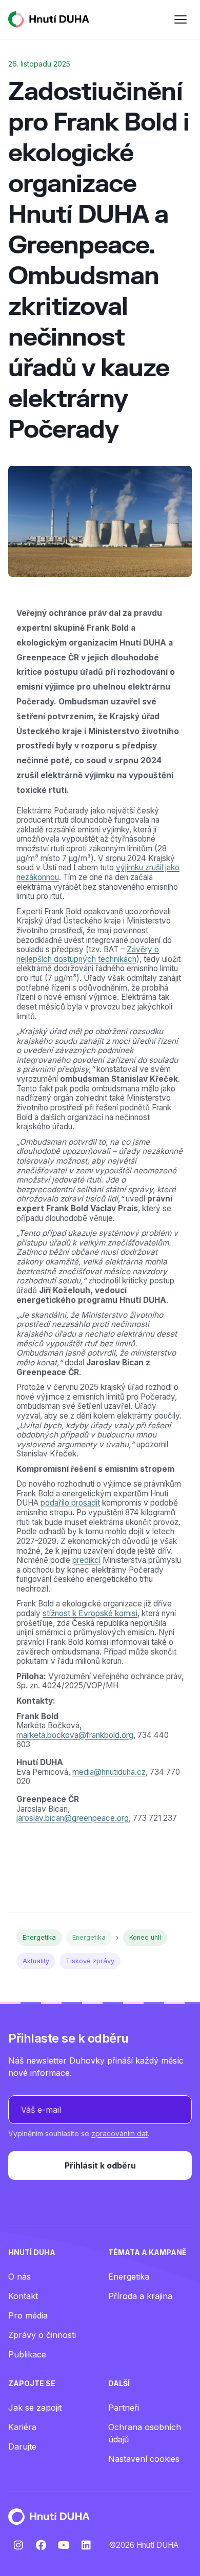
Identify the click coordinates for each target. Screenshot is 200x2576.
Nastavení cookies (144, 2459)
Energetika (39, 1937)
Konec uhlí (145, 1937)
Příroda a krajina (140, 2296)
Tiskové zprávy (90, 1961)
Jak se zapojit (35, 2408)
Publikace (27, 2354)
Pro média (28, 2315)
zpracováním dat (119, 2133)
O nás (19, 2277)
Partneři (124, 2408)
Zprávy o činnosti (42, 2335)
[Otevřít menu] (181, 19)
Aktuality (36, 1961)
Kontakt (23, 2296)
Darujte (22, 2446)
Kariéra (22, 2427)
